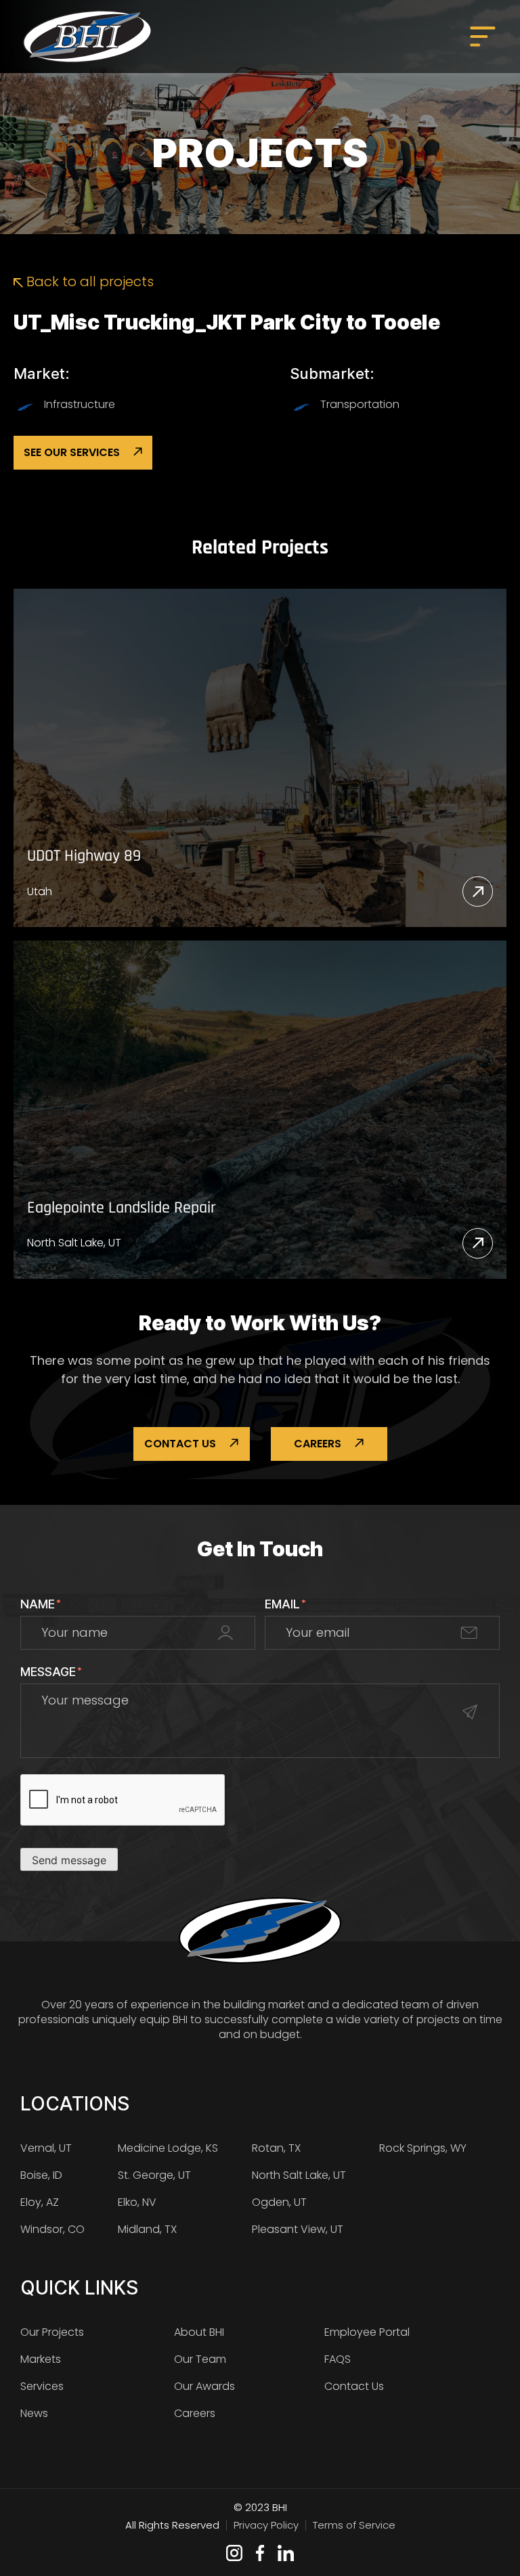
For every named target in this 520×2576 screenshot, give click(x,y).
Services (42, 2386)
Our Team (200, 2359)
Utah (40, 891)
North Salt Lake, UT (74, 1243)
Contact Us (180, 1444)
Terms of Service (354, 2525)
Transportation (360, 404)
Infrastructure (80, 404)
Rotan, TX (276, 2148)
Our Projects (52, 2332)
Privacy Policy (266, 2525)
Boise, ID (41, 2175)
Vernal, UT (46, 2148)
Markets (41, 2359)
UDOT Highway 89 (84, 856)
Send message (69, 1860)
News (34, 2413)
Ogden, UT (279, 2202)
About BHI (199, 2332)
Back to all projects (88, 281)
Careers (318, 1444)
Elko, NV (137, 2202)
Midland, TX (147, 2229)
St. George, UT (154, 2175)
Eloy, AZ (40, 2202)
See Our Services (72, 452)
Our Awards (204, 2386)
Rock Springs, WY (423, 2148)
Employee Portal (367, 2332)
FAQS (338, 2359)
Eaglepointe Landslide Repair (122, 1208)
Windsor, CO (52, 2229)
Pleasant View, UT (298, 2229)
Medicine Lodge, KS (168, 2148)
